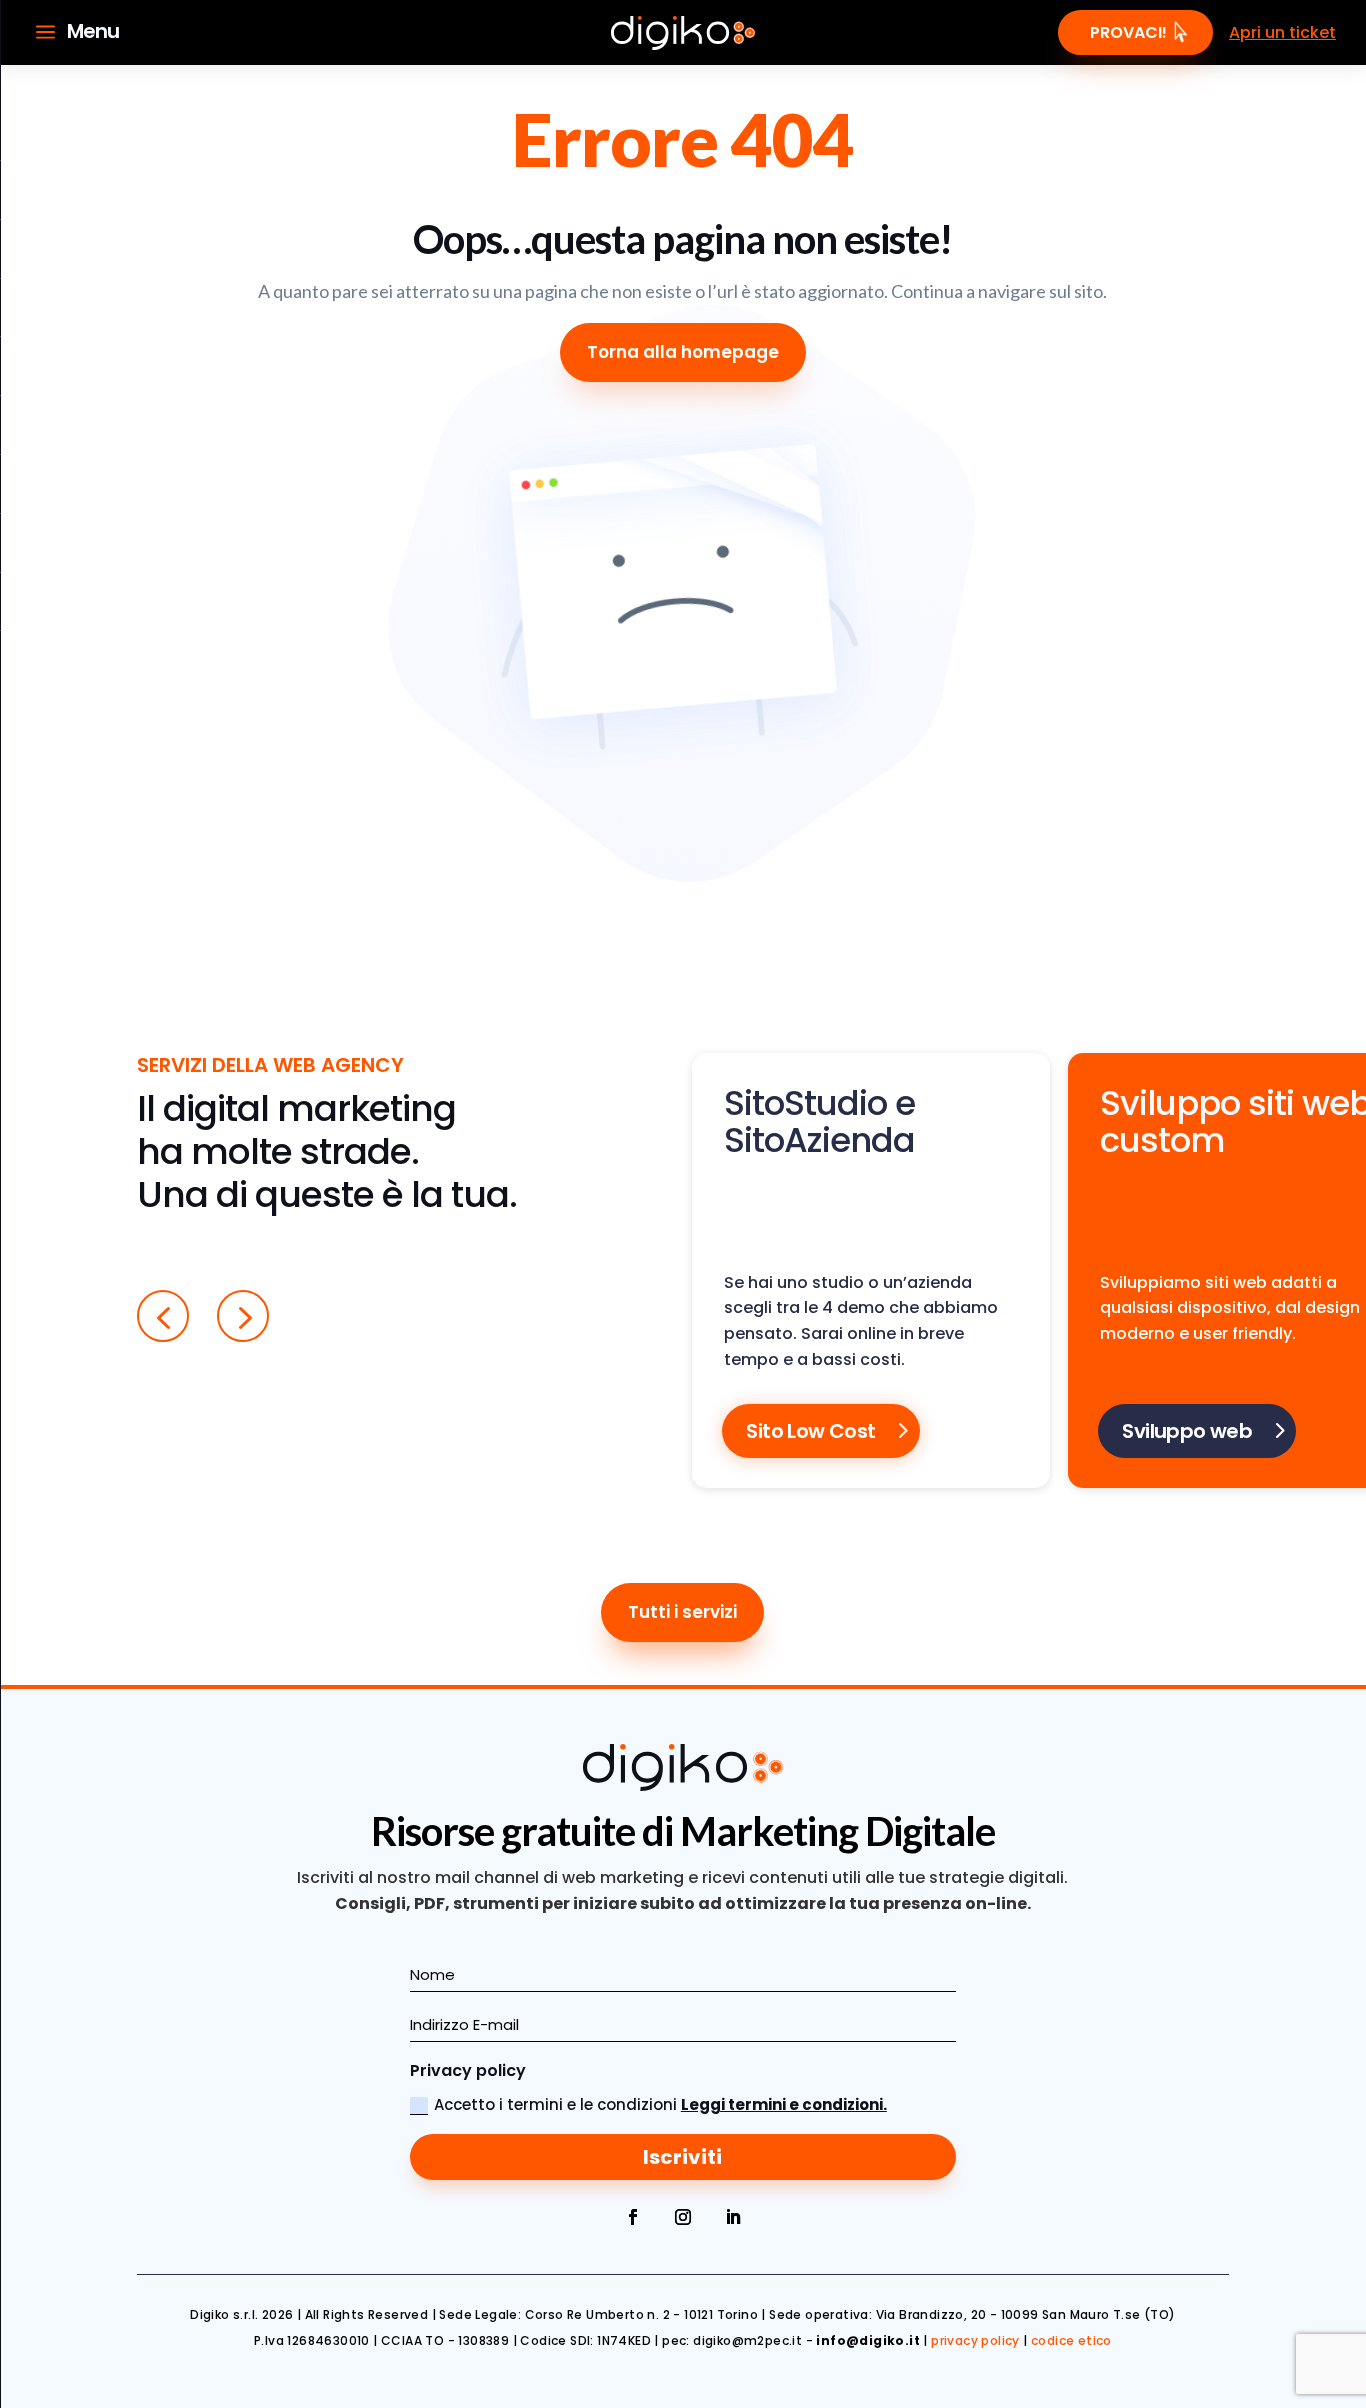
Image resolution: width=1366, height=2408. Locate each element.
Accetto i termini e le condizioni (660, 2104)
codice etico (1071, 2340)
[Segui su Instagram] (683, 2217)
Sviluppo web (1187, 1431)
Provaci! (1128, 32)
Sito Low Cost (810, 1431)
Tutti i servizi (682, 1612)
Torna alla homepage (683, 352)
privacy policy (975, 2340)
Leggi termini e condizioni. (784, 2104)
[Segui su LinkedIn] (733, 2217)
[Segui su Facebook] (633, 2217)
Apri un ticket (1282, 32)
